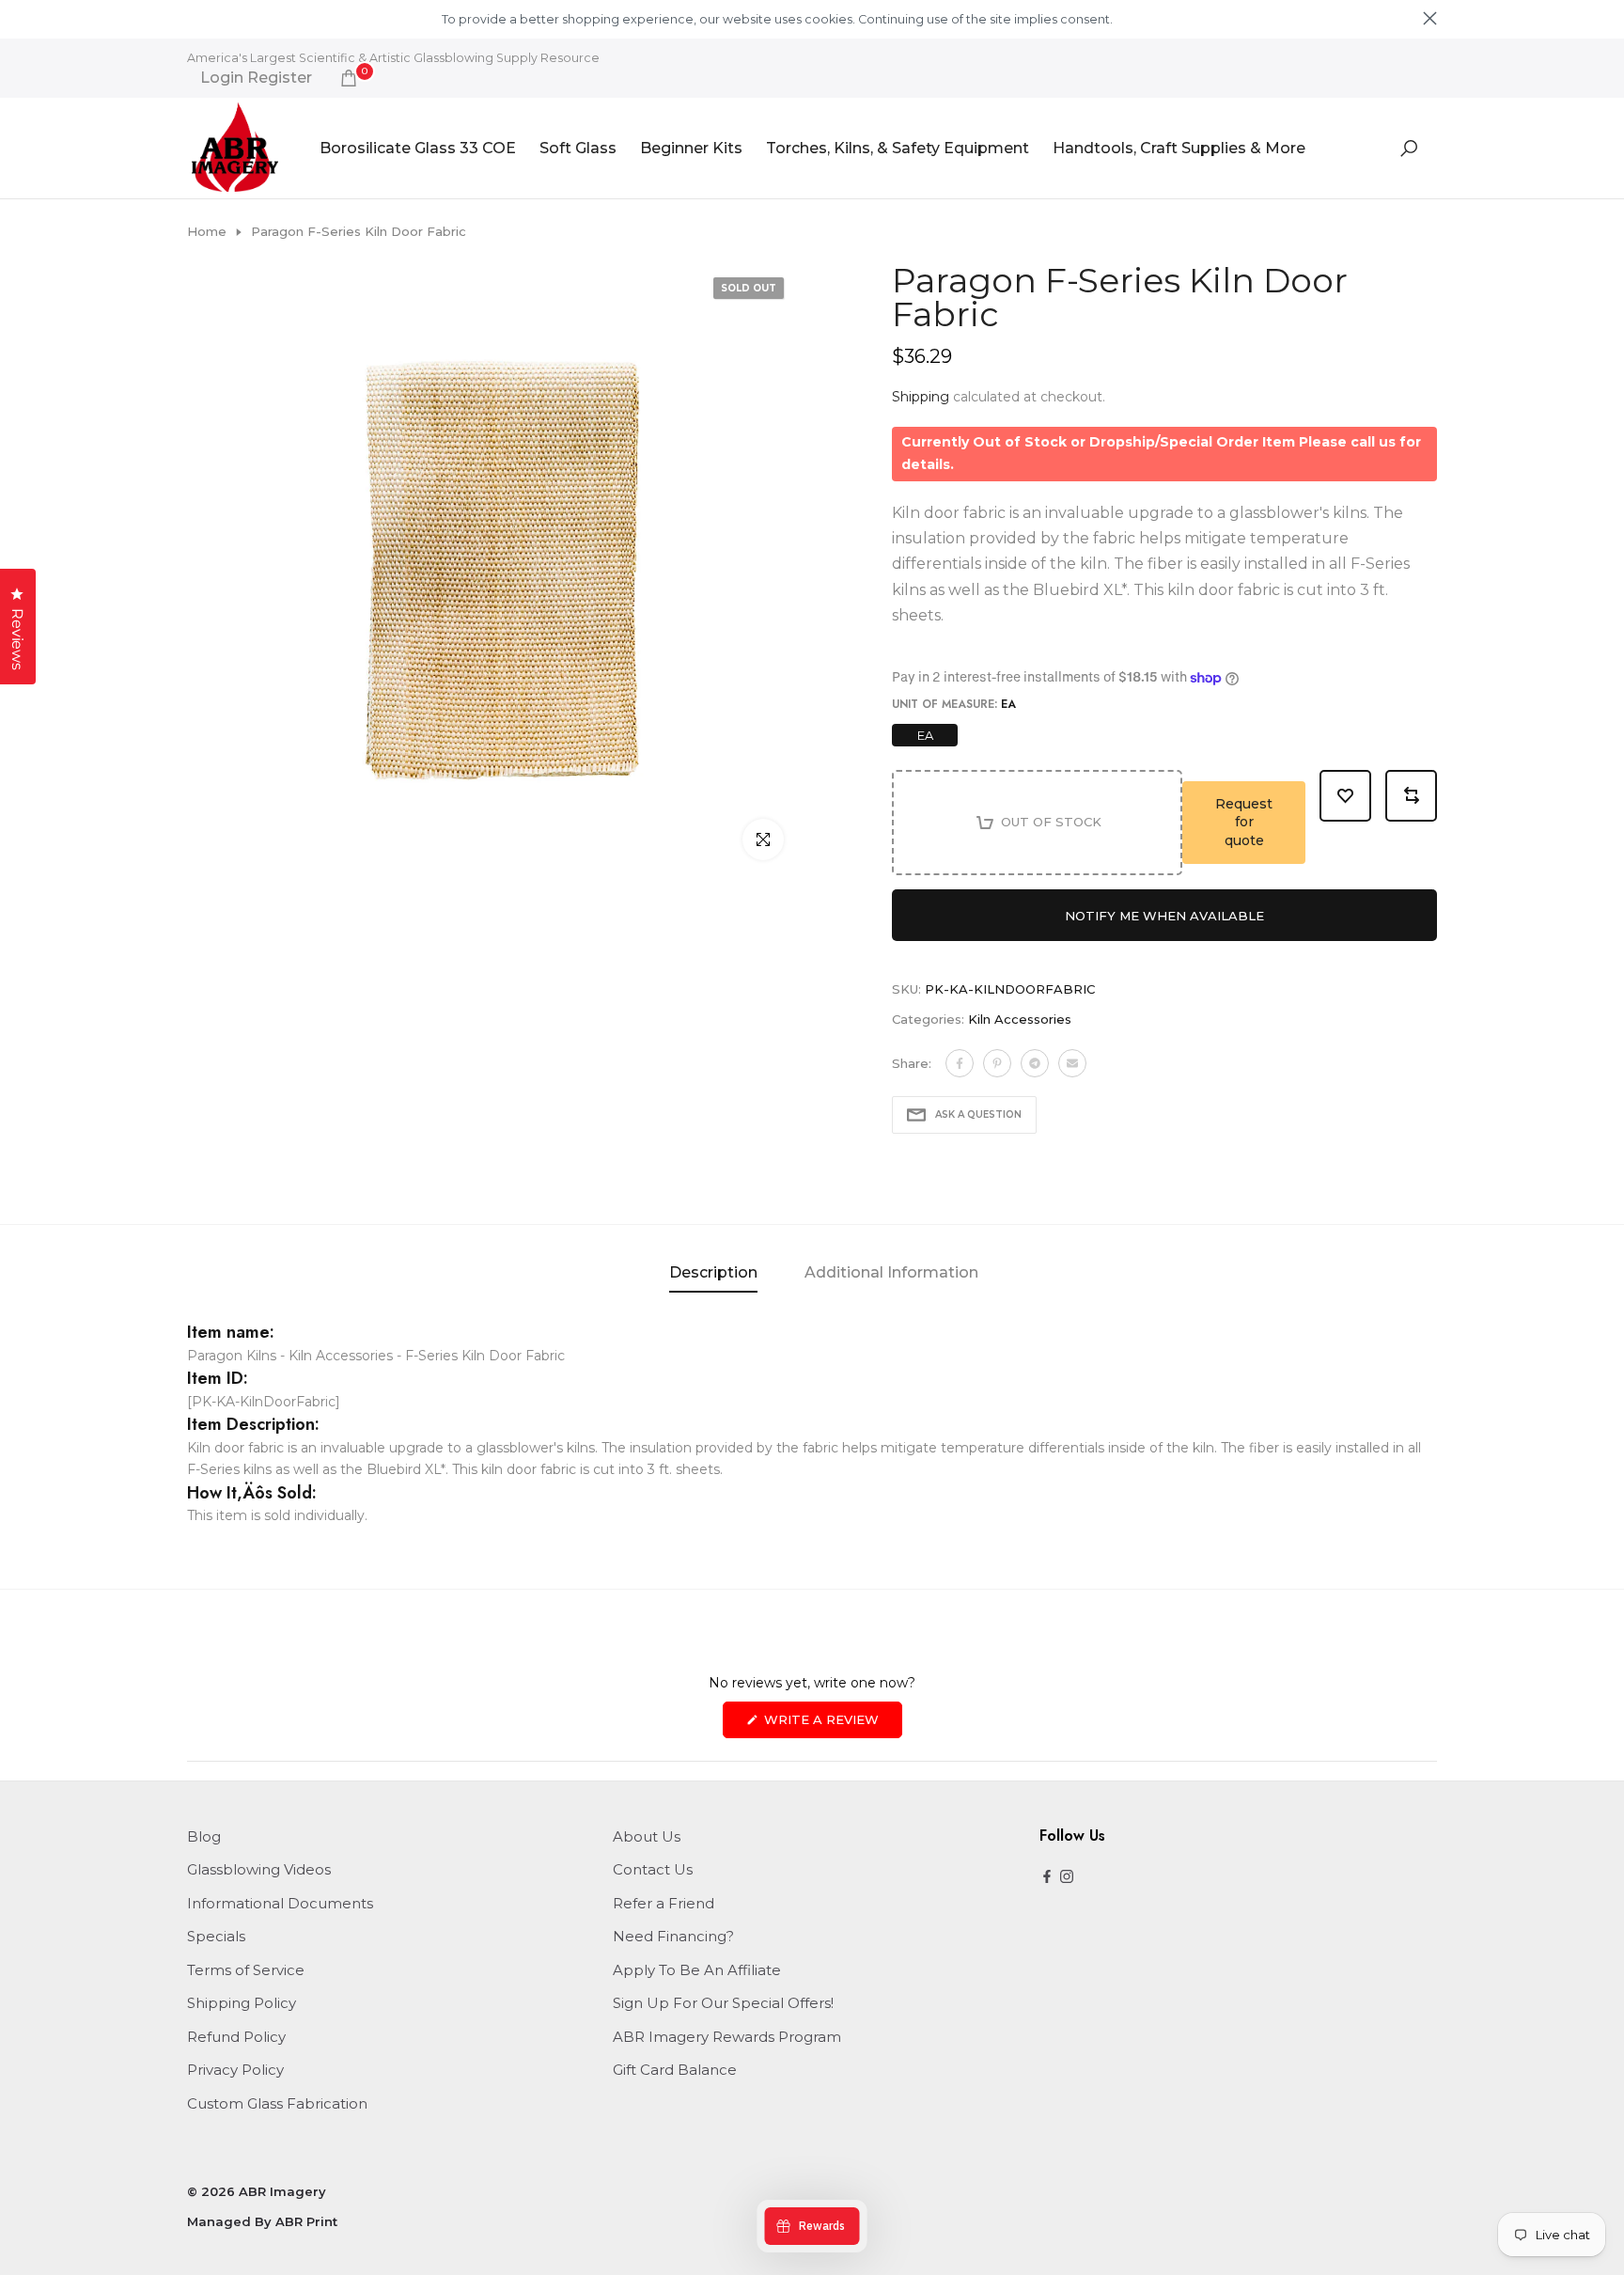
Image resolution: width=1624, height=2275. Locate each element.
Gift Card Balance (675, 2070)
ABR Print (306, 2221)
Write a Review (831, 1725)
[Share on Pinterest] (997, 1063)
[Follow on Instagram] (1067, 1878)
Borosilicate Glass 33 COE (418, 148)
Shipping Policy (242, 2003)
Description (713, 1272)
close (194, 18)
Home (207, 231)
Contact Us (653, 1869)
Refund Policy (236, 2037)
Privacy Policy (235, 2070)
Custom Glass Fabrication (277, 2103)
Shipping (921, 397)
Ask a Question (978, 1114)
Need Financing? (673, 1936)
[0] (349, 78)
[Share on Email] (1072, 1063)
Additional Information (891, 1272)
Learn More (1148, 19)
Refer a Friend (664, 1903)
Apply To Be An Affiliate (697, 1970)
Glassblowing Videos (259, 1869)
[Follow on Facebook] (1047, 1878)
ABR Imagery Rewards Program (727, 2037)
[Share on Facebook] (960, 1063)
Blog (204, 1836)
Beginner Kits (691, 148)
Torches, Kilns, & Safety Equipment (898, 148)
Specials (216, 1936)
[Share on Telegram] (1035, 1063)
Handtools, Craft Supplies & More (1179, 148)
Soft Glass (578, 148)
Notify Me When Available (1164, 916)
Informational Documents (280, 1903)
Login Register (256, 78)
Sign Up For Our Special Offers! (723, 2003)
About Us (647, 1836)
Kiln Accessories (1020, 1019)
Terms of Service (246, 1970)
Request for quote (1244, 822)
